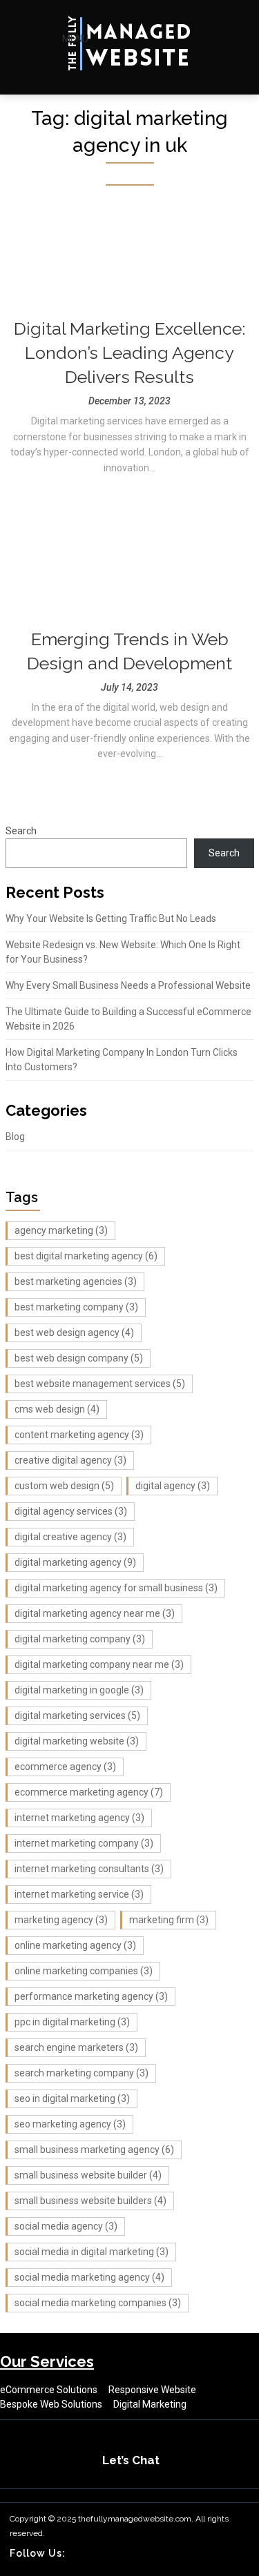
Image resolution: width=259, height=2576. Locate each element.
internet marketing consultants (89, 1869)
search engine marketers (76, 2047)
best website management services (100, 1384)
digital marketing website (77, 1741)
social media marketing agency (89, 2277)
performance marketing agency (91, 1996)
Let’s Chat (131, 2460)
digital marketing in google (79, 1690)
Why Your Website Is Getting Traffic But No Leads (111, 918)
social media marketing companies (98, 2303)
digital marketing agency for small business (116, 1588)
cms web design (57, 1409)
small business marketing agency (94, 2150)
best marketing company (76, 1307)
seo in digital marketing (72, 2098)
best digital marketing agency (86, 1256)
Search (21, 831)
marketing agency (61, 1920)
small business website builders (90, 2201)
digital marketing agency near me (95, 1613)
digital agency (173, 1486)
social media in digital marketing (92, 2252)
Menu (75, 39)
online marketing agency (75, 1945)
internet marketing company (84, 1843)
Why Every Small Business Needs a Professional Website (128, 985)
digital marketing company (80, 1639)
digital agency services (71, 1511)
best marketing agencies (76, 1281)
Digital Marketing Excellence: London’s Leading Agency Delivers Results (129, 353)
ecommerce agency (65, 1767)
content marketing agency (79, 1435)
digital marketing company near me (99, 1664)
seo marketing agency (70, 2124)
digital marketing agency (75, 1562)
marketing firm (169, 1920)
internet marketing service (79, 1894)
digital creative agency (70, 1537)
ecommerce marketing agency (89, 1792)
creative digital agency (70, 1460)
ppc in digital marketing (72, 2022)
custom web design (64, 1486)
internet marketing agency (79, 1818)
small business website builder (88, 2175)
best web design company (79, 1358)
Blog (15, 1137)
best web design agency (74, 1333)
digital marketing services (77, 1715)
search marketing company (81, 2073)
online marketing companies (84, 1971)
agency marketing (61, 1230)
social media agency (66, 2226)
